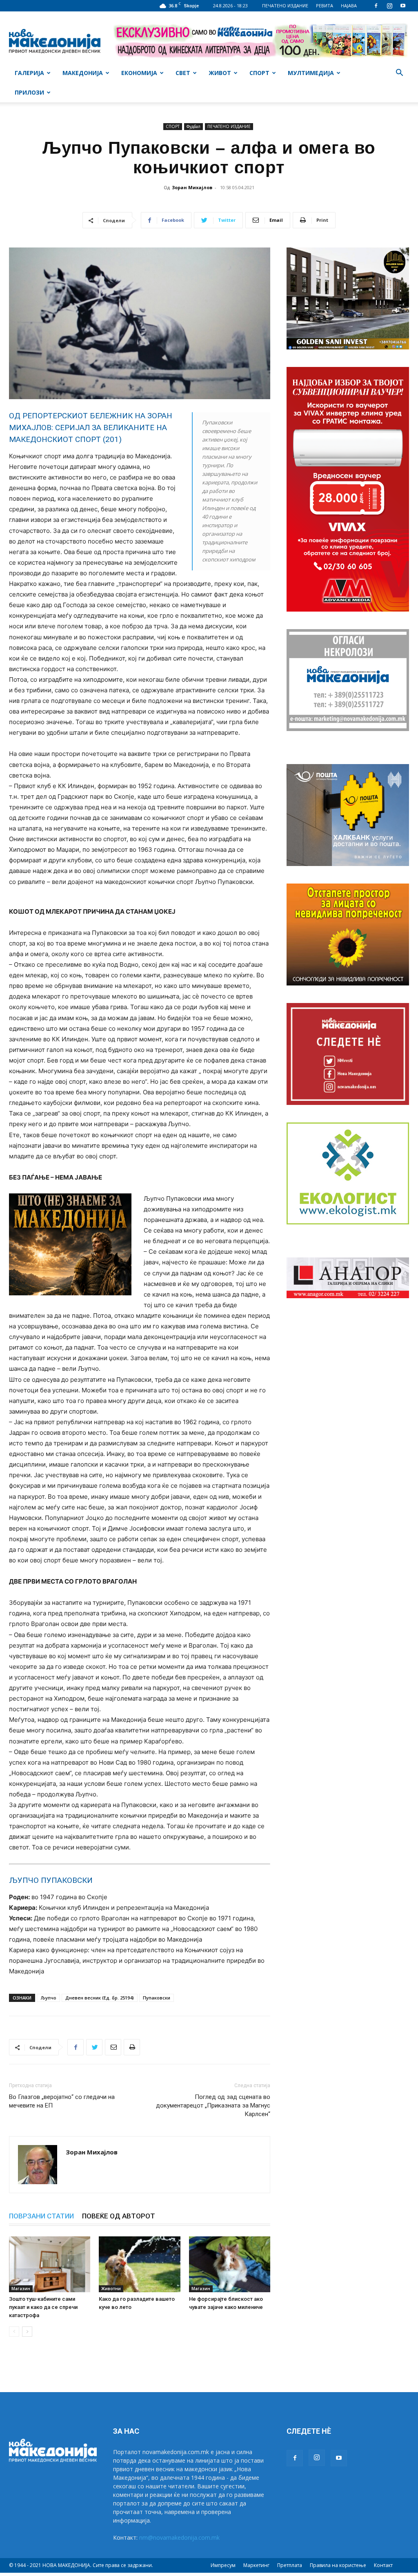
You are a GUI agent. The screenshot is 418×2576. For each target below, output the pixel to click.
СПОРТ (259, 73)
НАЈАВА (349, 6)
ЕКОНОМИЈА (139, 73)
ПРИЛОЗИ (29, 92)
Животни (111, 2289)
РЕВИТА (325, 6)
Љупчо (48, 1998)
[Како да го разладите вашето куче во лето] (139, 2264)
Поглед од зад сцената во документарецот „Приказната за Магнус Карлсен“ (213, 2105)
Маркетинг (256, 2565)
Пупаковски (157, 1998)
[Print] (132, 2047)
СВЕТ (183, 73)
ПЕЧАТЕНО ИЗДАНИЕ (285, 6)
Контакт (383, 2565)
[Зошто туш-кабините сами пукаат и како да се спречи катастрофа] (50, 2264)
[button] (399, 74)
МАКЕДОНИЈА (83, 73)
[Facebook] (376, 6)
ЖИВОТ (220, 73)
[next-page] (27, 2332)
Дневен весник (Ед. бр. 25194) (100, 1998)
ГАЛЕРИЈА (29, 73)
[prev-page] (14, 2332)
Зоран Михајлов (192, 187)
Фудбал (193, 126)
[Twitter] (94, 2047)
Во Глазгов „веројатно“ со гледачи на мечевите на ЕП (62, 2101)
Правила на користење (338, 2565)
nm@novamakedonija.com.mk (179, 2537)
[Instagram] (389, 6)
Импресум (223, 2565)
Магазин (21, 2289)
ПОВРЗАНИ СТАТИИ (41, 2216)
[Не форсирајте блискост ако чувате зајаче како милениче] (230, 2264)
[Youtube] (403, 6)
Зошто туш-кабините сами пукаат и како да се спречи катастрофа (43, 2307)
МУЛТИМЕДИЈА (311, 73)
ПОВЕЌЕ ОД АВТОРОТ (119, 2216)
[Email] (113, 2047)
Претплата (290, 2565)
